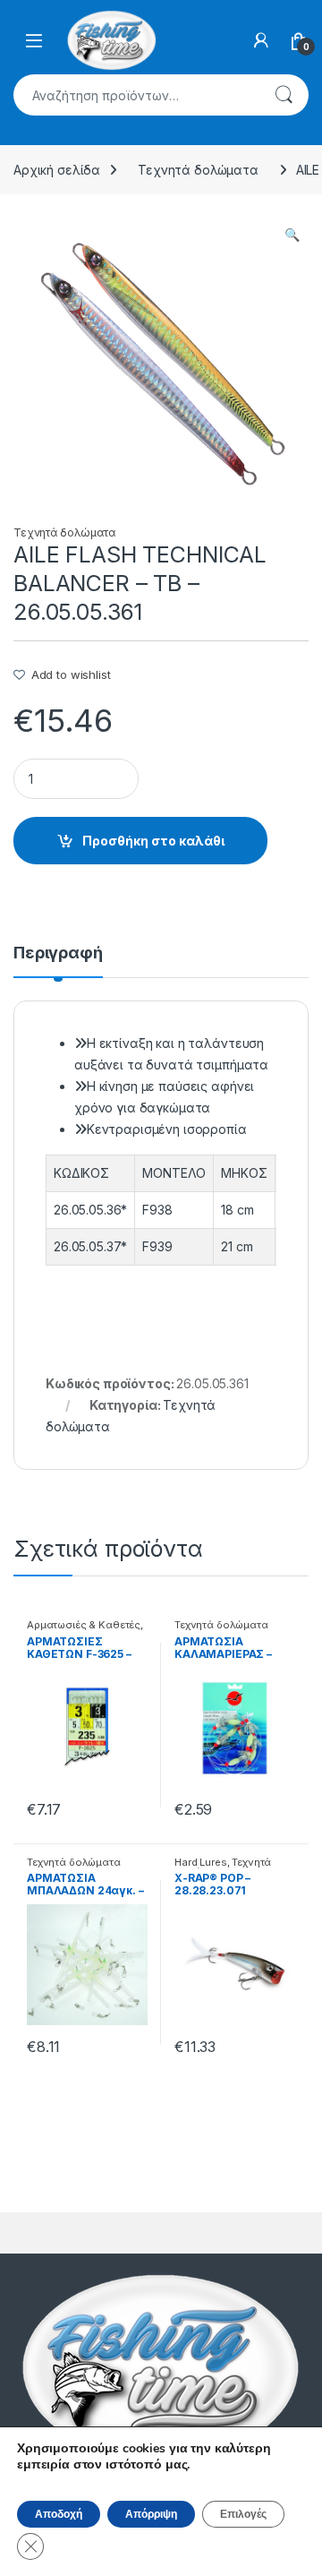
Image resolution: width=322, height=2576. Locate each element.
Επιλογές (243, 2514)
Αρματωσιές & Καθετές (84, 1625)
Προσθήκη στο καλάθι (153, 841)
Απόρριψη (151, 2514)
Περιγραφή (58, 953)
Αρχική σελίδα (57, 170)
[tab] (58, 961)
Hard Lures (201, 1862)
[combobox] (136, 95)
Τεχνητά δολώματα (198, 170)
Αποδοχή (59, 2514)
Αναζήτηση (284, 95)
